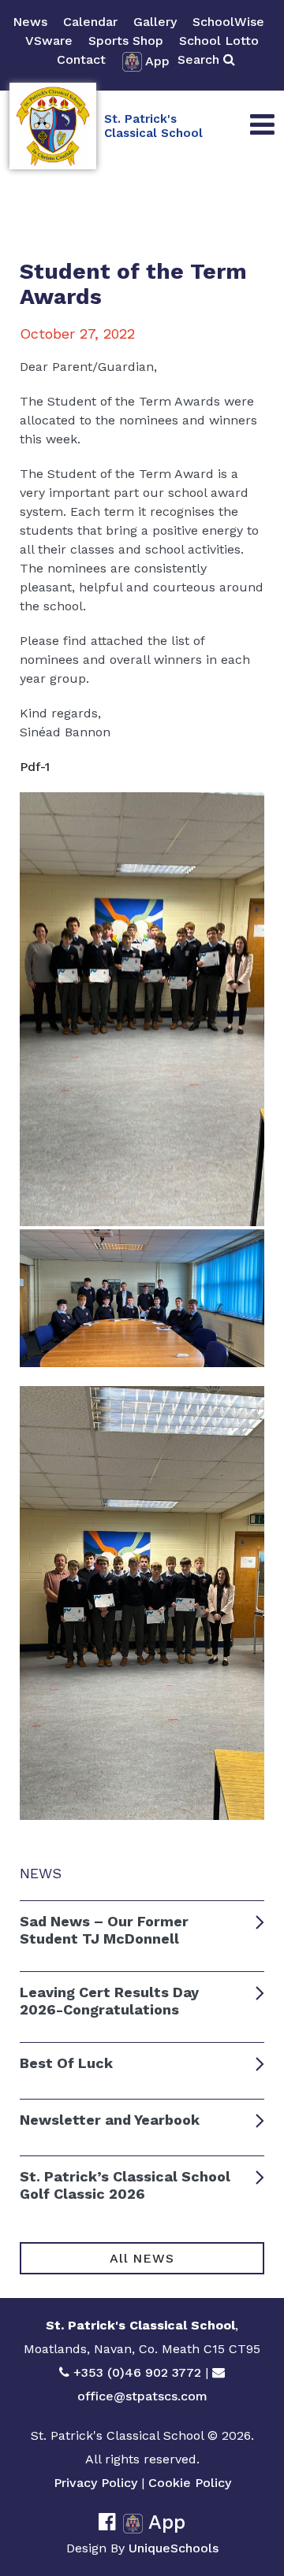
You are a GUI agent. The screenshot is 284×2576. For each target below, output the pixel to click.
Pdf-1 (35, 767)
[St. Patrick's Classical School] (53, 126)
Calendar (90, 22)
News (30, 22)
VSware (49, 41)
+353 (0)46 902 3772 (137, 2372)
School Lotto (219, 41)
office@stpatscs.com (142, 2396)
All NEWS (142, 2258)
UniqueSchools (174, 2548)
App (157, 61)
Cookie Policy (190, 2483)
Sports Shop (126, 41)
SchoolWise (228, 22)
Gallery (155, 22)
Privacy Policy (95, 2483)
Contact (81, 59)
